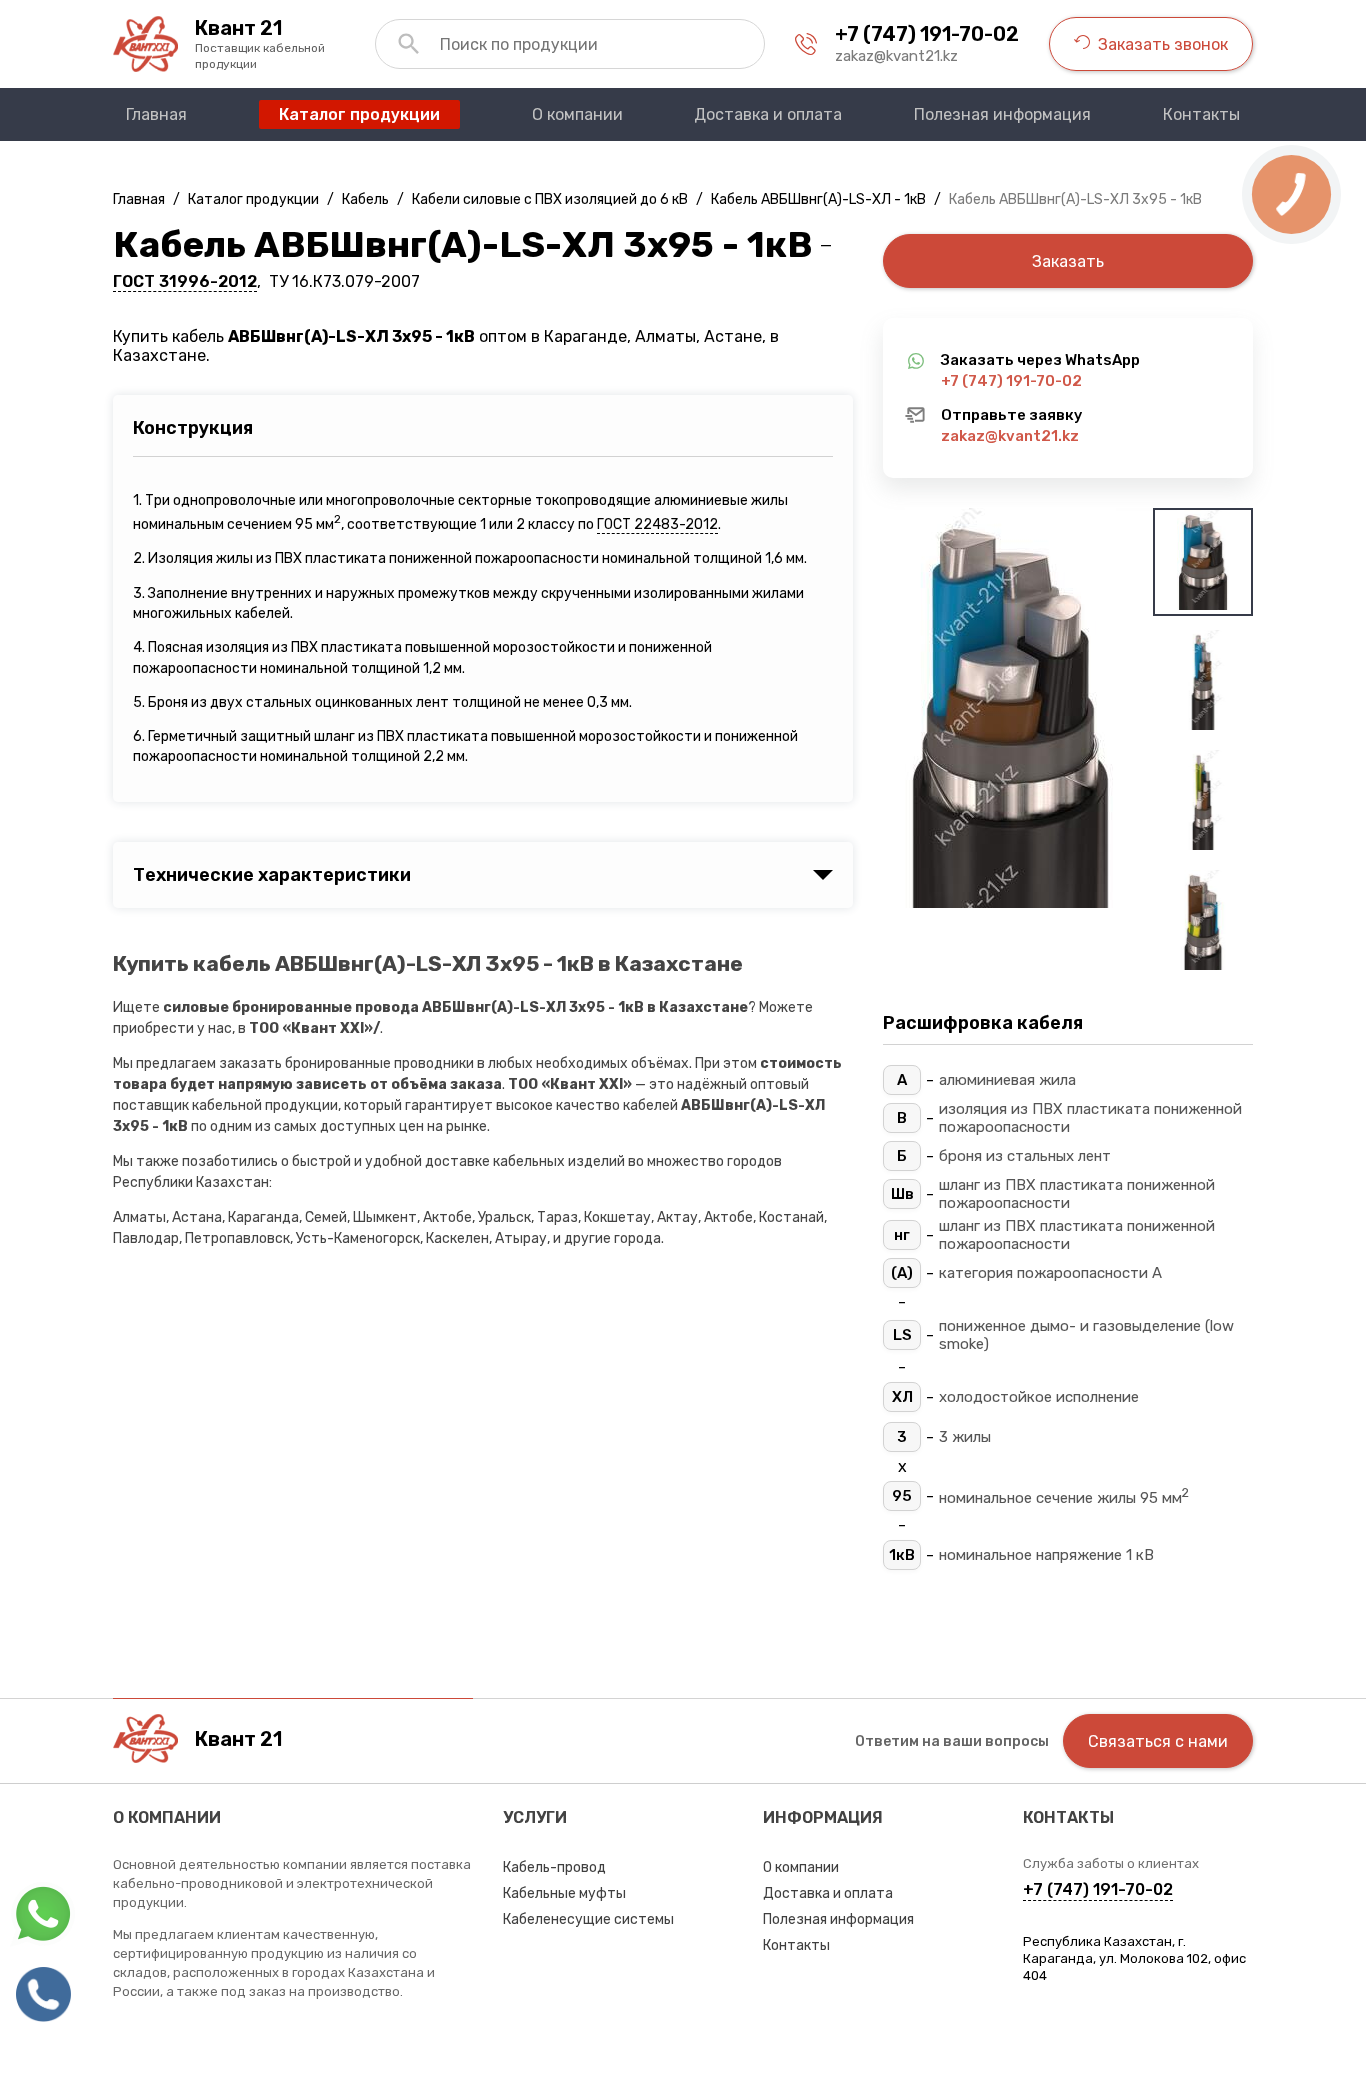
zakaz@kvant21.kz (896, 56)
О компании (801, 1867)
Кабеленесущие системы (588, 1919)
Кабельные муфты (564, 1893)
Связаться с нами (1158, 1741)
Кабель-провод (554, 1867)
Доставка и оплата (828, 1893)
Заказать (1068, 261)
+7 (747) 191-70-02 (927, 34)
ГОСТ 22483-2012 (657, 524)
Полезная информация (838, 1919)
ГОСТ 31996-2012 (185, 281)
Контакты (796, 1945)
